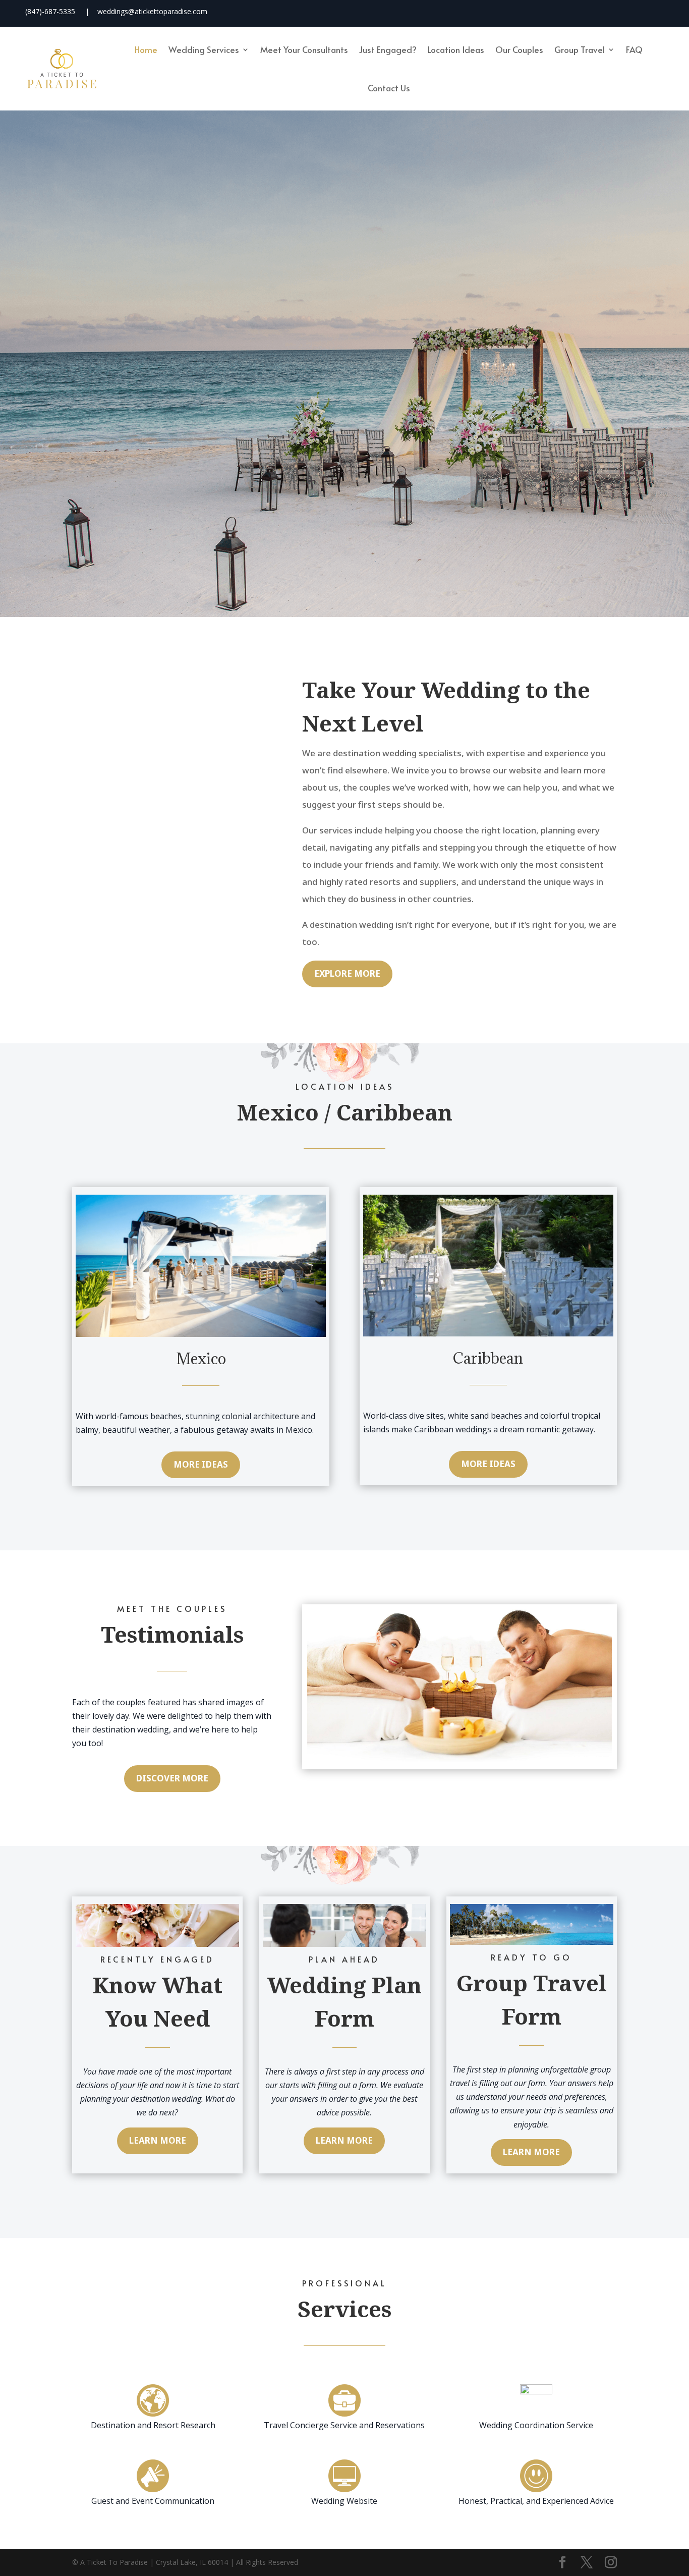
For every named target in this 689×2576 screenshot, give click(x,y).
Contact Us (389, 88)
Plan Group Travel (403, 446)
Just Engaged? (388, 49)
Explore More (347, 973)
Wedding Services (204, 49)
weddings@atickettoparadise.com (152, 11)
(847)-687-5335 (50, 11)
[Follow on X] (591, 12)
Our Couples (519, 49)
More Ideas (201, 1464)
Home (146, 49)
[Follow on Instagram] (620, 12)
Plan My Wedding (284, 446)
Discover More (172, 1778)
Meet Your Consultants (304, 49)
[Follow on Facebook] (561, 12)
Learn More (158, 2140)
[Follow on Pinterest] (649, 12)
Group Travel (580, 49)
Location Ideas (456, 49)
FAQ (634, 49)
